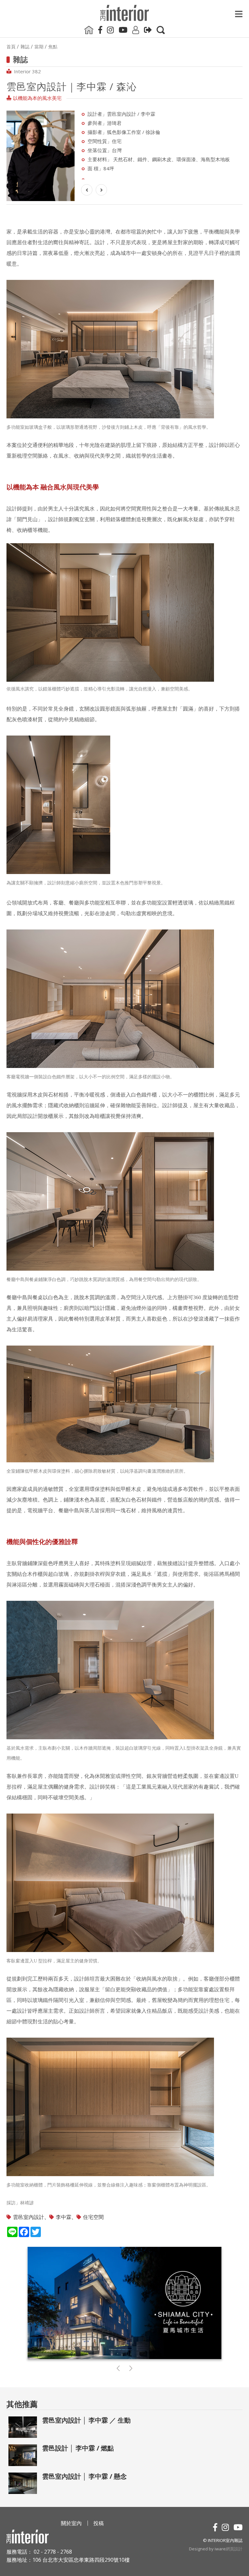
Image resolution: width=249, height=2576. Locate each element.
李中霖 (64, 2217)
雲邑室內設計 (29, 2217)
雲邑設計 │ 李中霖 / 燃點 (78, 2448)
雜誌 (25, 47)
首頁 (11, 47)
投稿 (99, 2523)
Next (83, 145)
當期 (39, 47)
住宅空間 (93, 2217)
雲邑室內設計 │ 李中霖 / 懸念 (84, 2476)
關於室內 (71, 2523)
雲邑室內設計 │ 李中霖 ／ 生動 (86, 2420)
